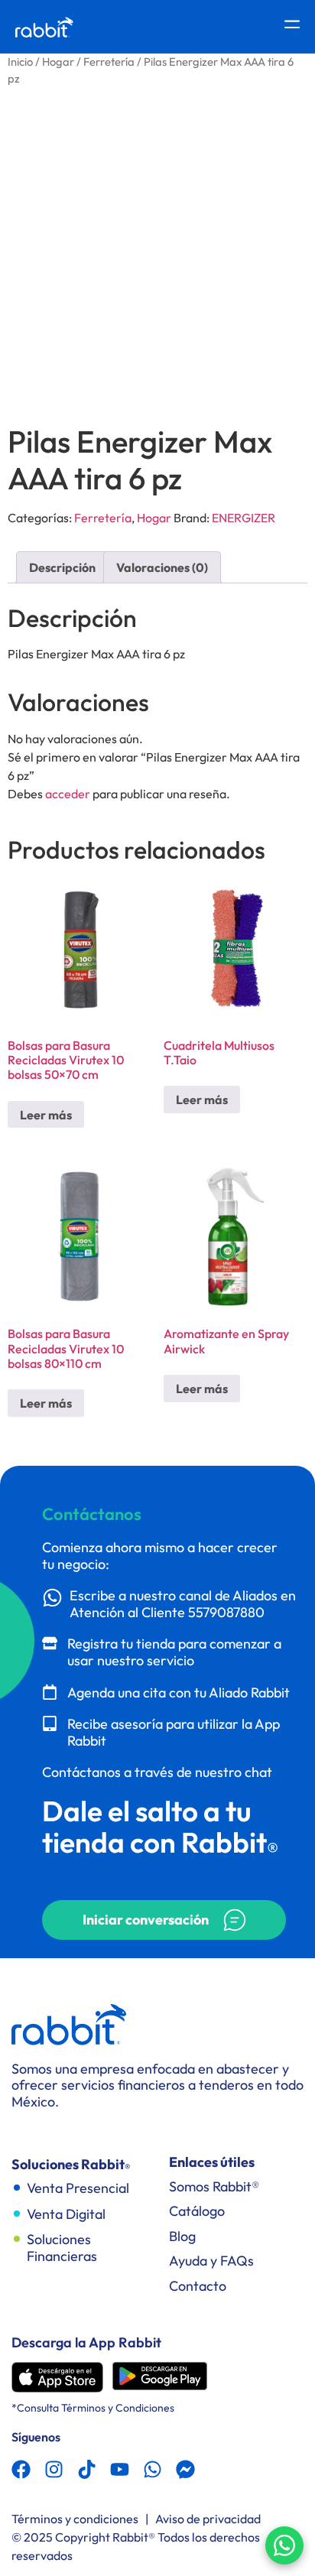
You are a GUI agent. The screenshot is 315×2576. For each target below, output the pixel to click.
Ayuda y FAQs (211, 2261)
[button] (164, 1920)
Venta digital (66, 2214)
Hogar (58, 62)
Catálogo (197, 2211)
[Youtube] (120, 2469)
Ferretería (109, 62)
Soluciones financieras (62, 2248)
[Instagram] (54, 2469)
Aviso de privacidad (208, 2519)
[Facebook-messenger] (185, 2469)
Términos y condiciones (75, 2519)
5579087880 (226, 1612)
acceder (68, 794)
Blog (182, 2236)
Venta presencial (78, 2188)
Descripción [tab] (62, 567)
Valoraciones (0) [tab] (162, 567)
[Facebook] (21, 2469)
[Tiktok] (87, 2469)
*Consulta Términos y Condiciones (93, 2408)
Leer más (46, 1115)
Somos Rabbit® (214, 2186)
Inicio (20, 62)
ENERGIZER (244, 518)
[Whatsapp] (153, 2469)
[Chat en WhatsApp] (284, 2545)
